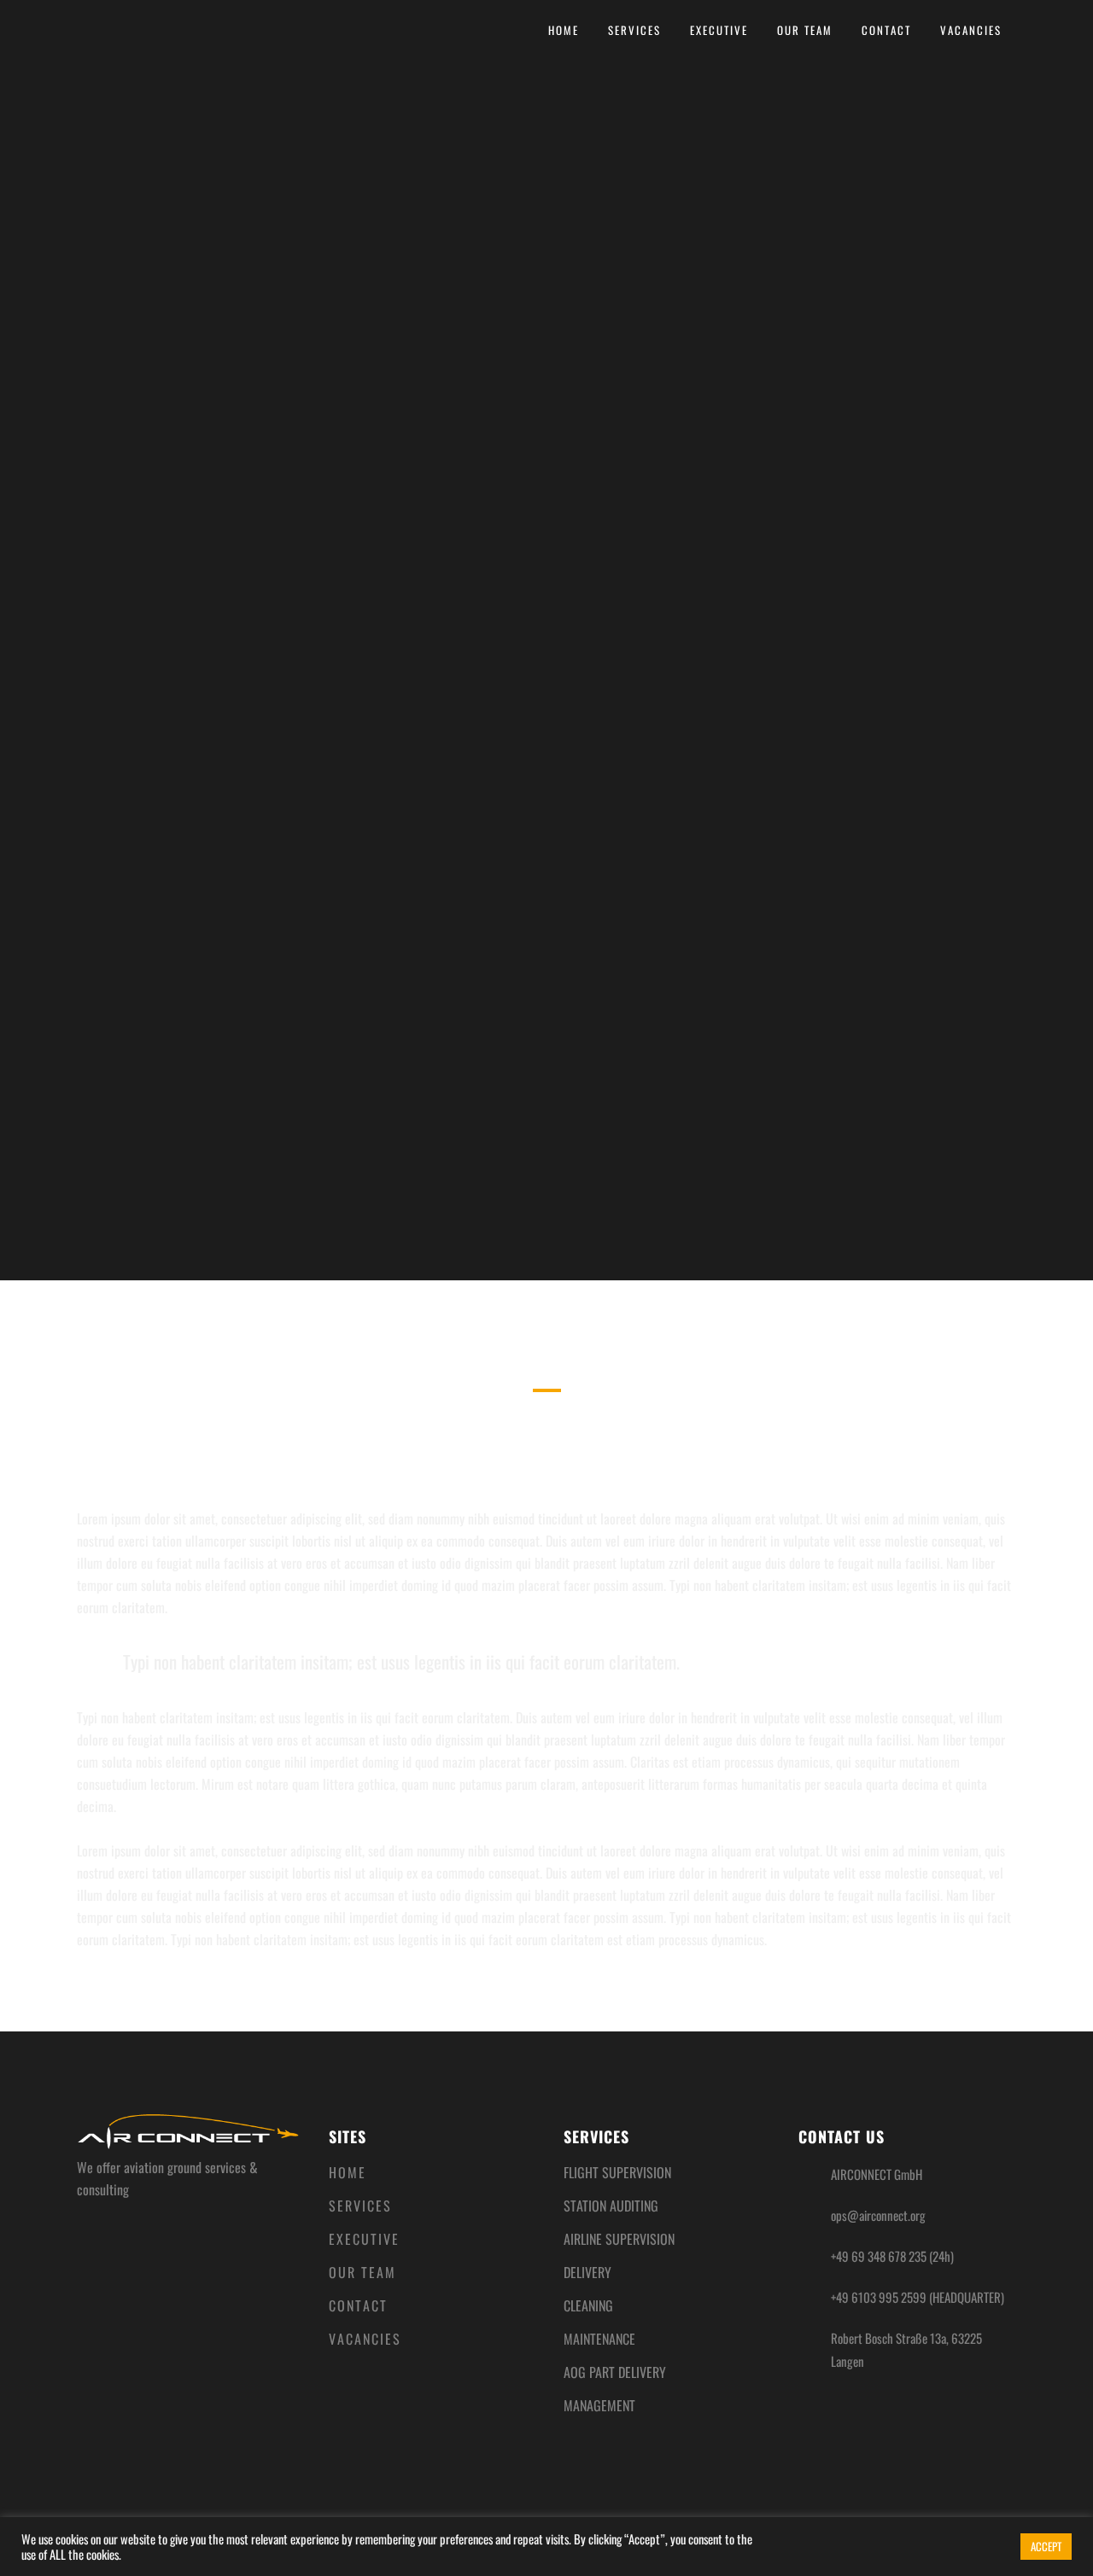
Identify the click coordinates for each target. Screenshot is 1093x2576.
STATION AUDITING (611, 2206)
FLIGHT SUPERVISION (617, 2172)
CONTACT (358, 2305)
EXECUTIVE (364, 2239)
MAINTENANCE (599, 2339)
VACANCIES (365, 2339)
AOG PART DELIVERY (615, 2372)
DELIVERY (587, 2272)
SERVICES (360, 2206)
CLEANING (588, 2305)
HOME (348, 2172)
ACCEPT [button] (1046, 2546)
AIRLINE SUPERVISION (619, 2239)
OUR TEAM (362, 2272)
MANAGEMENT (599, 2405)
